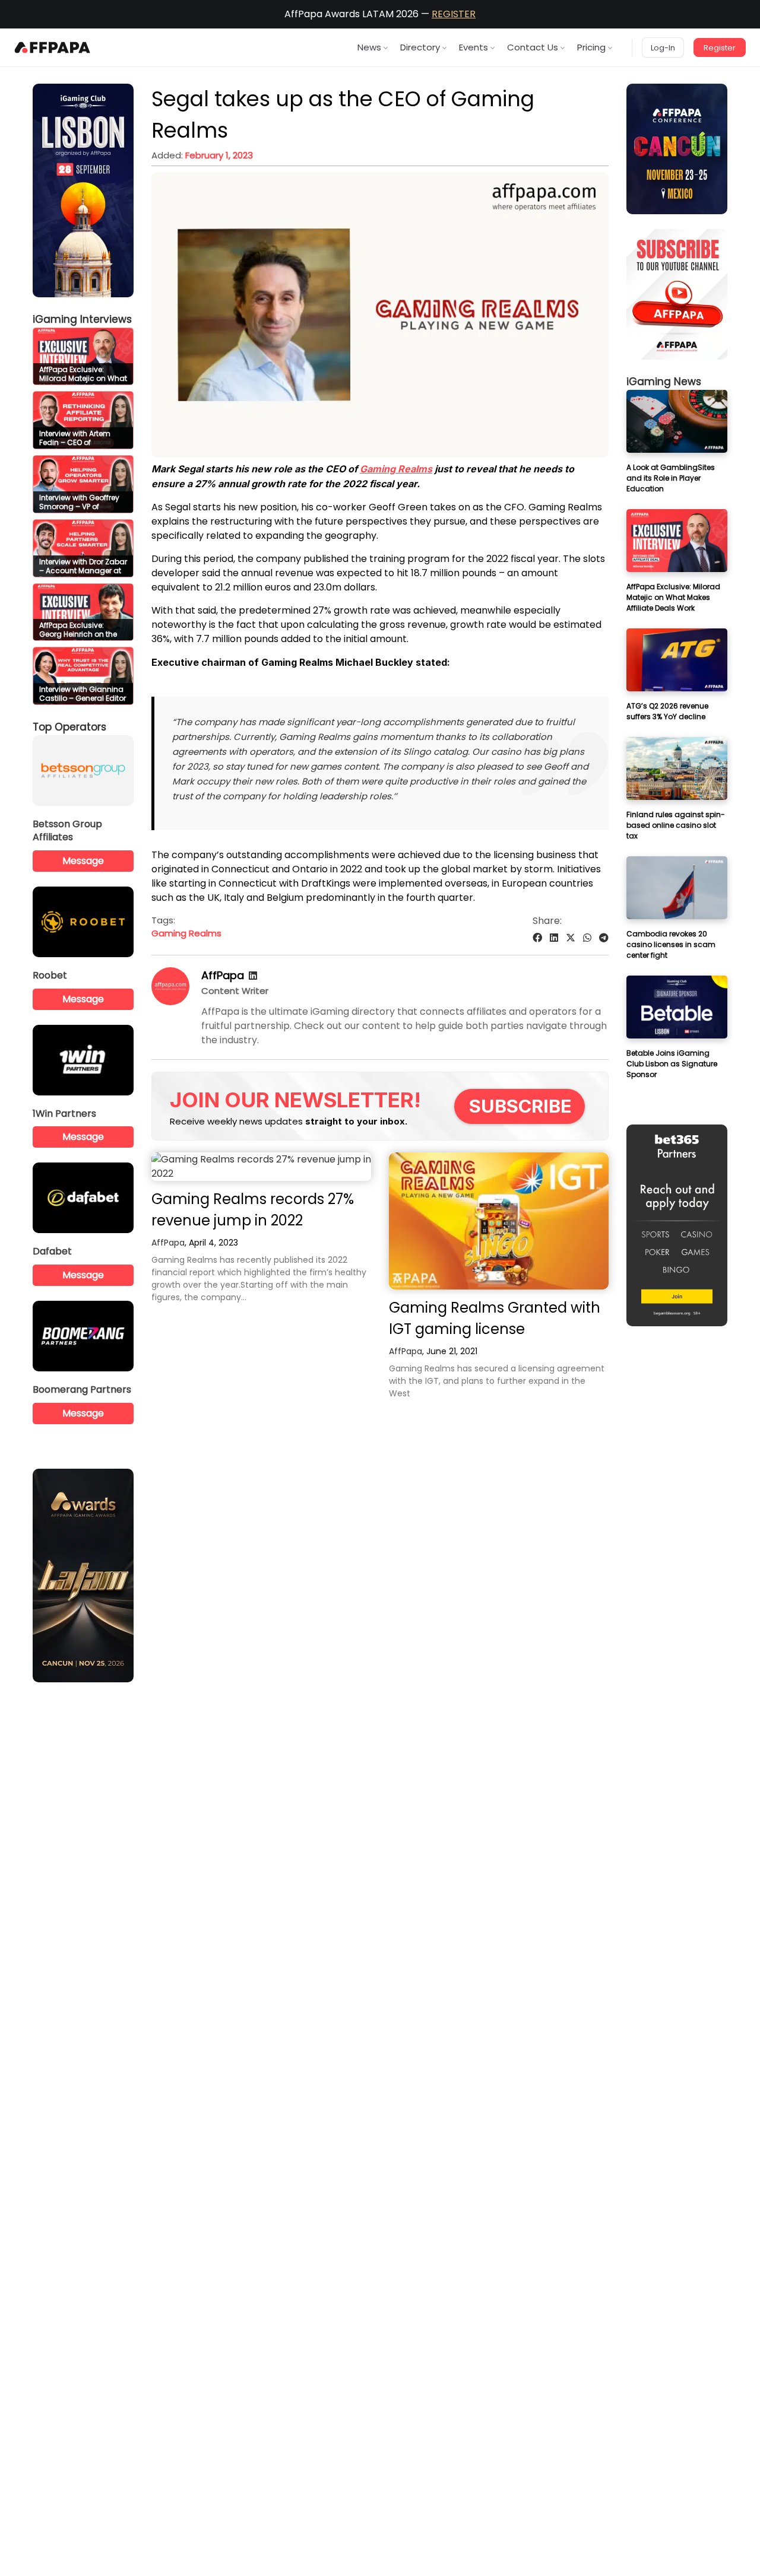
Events (474, 47)
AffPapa (223, 975)
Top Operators (69, 727)
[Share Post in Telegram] (604, 938)
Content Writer (235, 991)
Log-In (663, 48)
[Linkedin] (253, 976)
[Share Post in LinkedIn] (554, 938)
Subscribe (520, 1106)
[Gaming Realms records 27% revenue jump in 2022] (261, 1167)
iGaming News (664, 382)
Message (83, 861)
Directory (420, 47)
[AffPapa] (170, 1002)
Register (720, 48)
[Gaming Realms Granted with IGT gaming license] (499, 1221)
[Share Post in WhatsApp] (587, 938)
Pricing (591, 47)
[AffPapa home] (53, 47)
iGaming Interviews (82, 319)
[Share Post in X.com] (571, 938)
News (369, 47)
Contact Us (533, 47)
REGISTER (454, 14)
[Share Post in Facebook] (537, 938)
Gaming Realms (186, 933)
